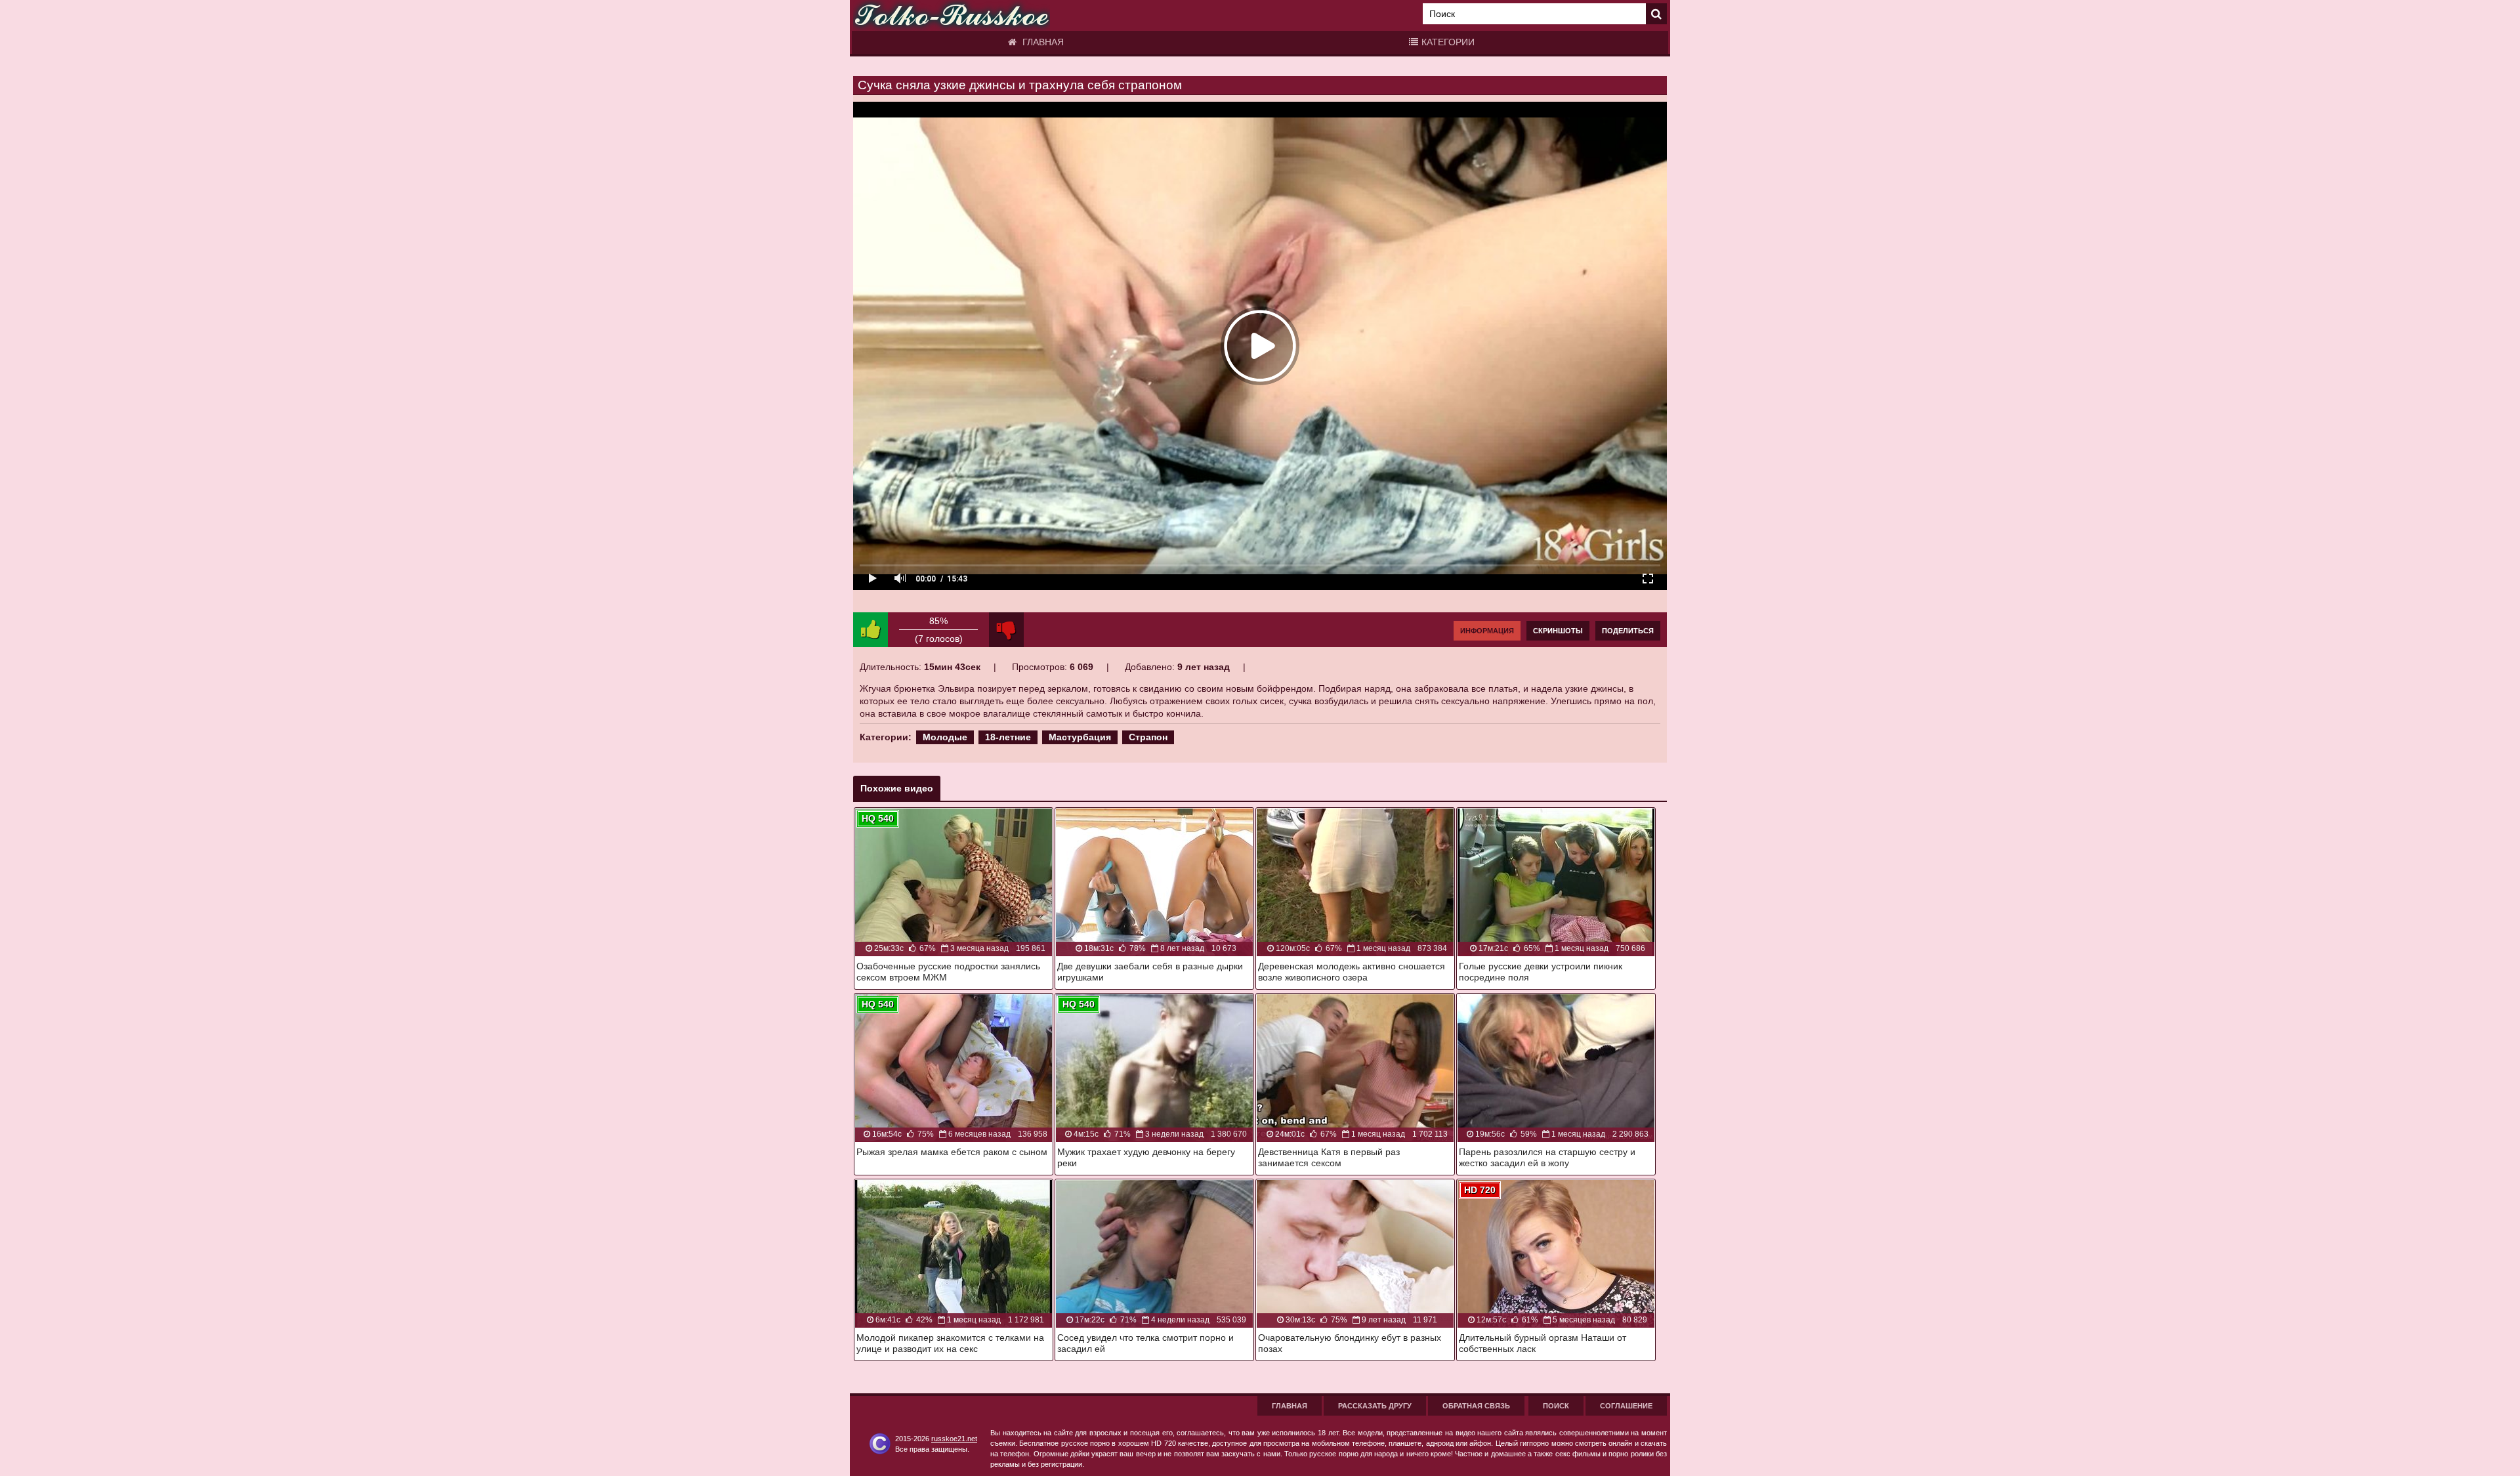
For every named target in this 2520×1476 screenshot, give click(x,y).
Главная (1042, 42)
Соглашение (1626, 1406)
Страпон (1148, 737)
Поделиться (1628, 631)
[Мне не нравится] (1006, 630)
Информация (1487, 631)
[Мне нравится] (871, 630)
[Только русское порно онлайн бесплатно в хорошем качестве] (952, 15)
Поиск (1556, 1406)
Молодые (945, 737)
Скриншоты (1558, 631)
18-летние (1008, 737)
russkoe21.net (954, 1439)
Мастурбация (1080, 737)
